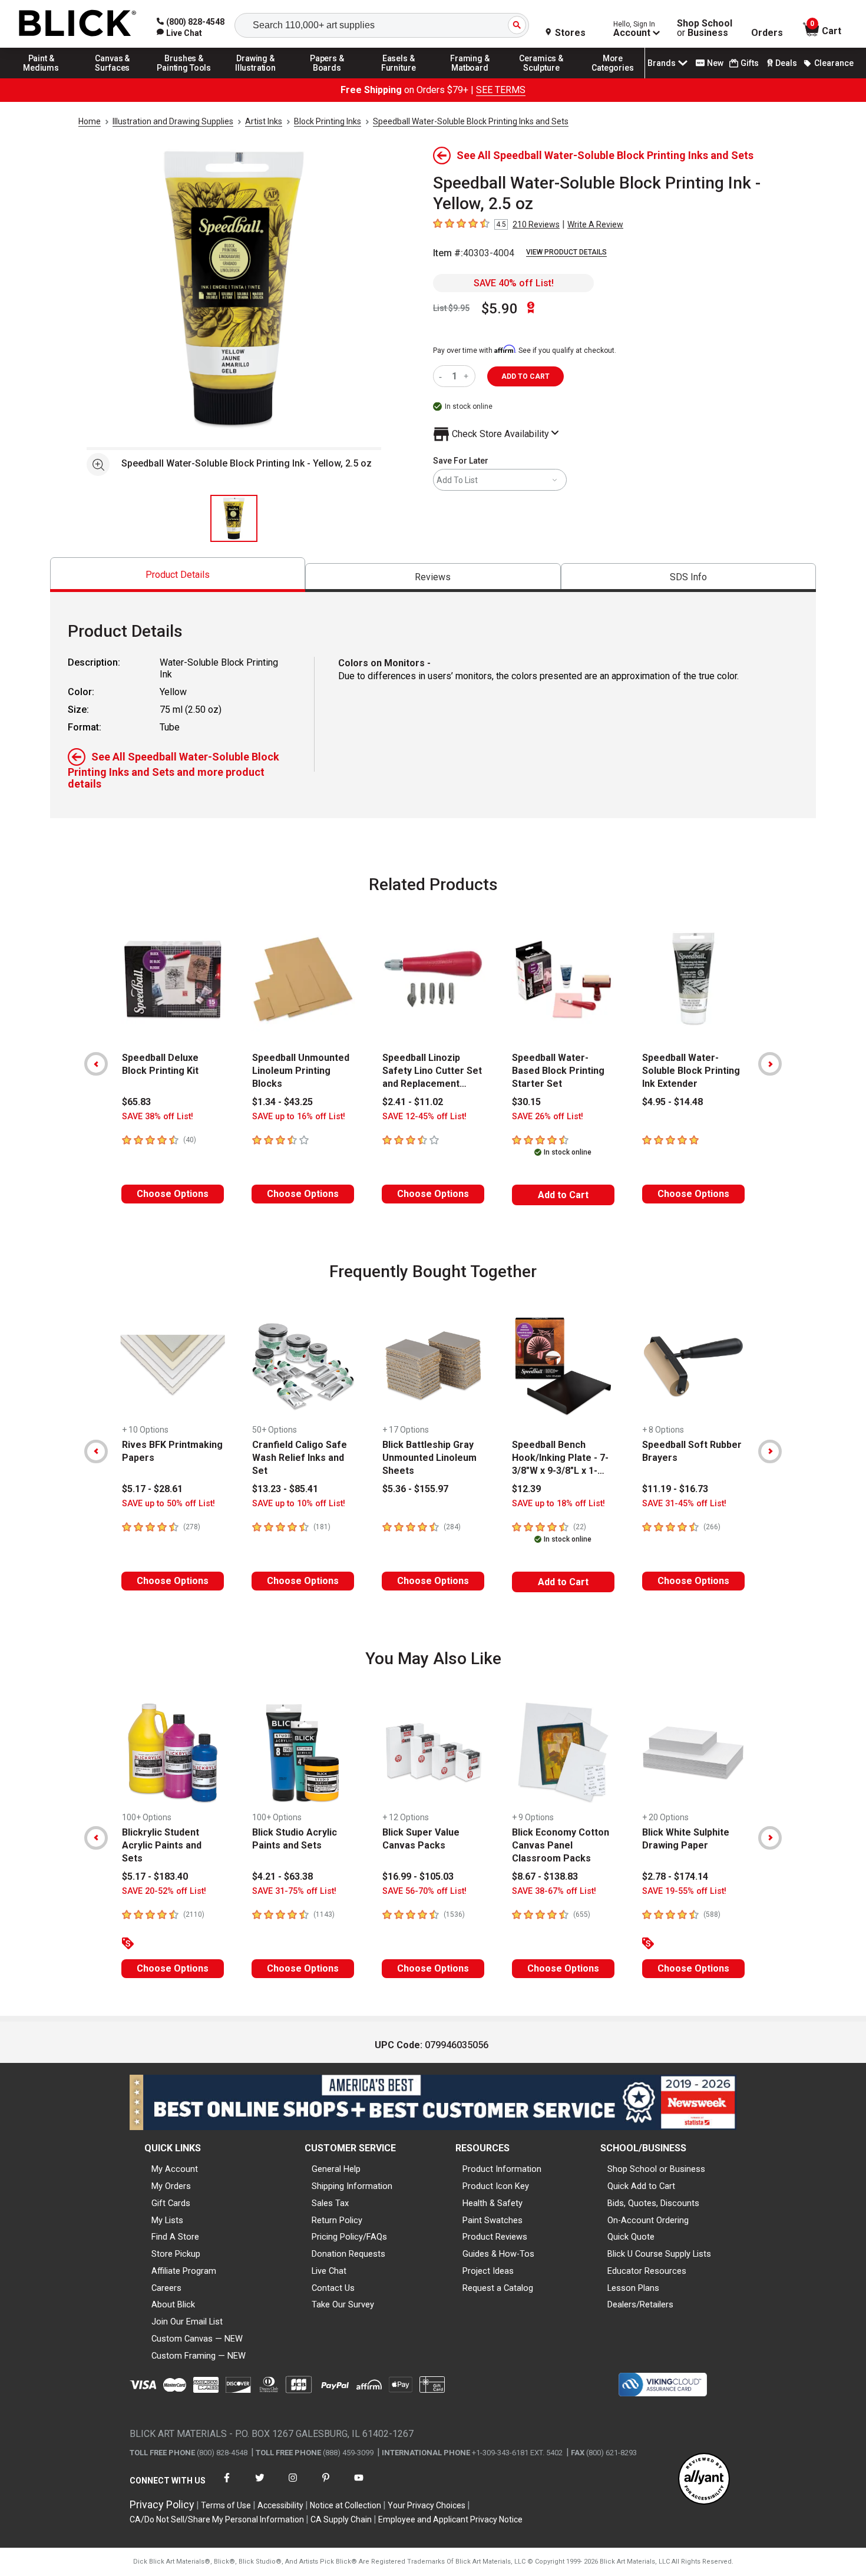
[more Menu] (613, 78)
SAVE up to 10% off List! (299, 1504)
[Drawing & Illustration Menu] (256, 78)
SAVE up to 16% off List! (299, 1117)
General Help (336, 2169)
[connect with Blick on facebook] (227, 2485)
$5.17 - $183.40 (155, 1876)
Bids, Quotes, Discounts (653, 2203)
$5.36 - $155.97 (415, 1489)
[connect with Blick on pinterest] (326, 2485)
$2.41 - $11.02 (413, 1102)
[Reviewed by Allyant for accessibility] (704, 2480)
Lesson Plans (633, 2288)
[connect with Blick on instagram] (293, 2485)
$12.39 (526, 1489)
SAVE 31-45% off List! (684, 1504)
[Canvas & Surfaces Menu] (113, 78)
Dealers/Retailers (640, 2304)
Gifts (750, 63)
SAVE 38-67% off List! (554, 1891)
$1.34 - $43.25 (282, 1102)
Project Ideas (488, 2271)
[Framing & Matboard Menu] (470, 78)
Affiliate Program (184, 2271)
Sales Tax (330, 2203)
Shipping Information (352, 2186)
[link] (179, 33)
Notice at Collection (346, 2505)
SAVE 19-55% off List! (684, 1891)
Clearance (834, 63)
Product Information (502, 2169)
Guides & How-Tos (498, 2254)
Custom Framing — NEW (199, 2356)
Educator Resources (647, 2271)
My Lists (167, 2220)
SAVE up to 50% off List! (168, 1504)
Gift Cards (171, 2203)
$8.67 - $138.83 (545, 1876)
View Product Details (566, 252)
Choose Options (173, 1194)
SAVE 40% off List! (514, 283)
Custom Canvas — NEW (197, 2339)
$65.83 (136, 1102)
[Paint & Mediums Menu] (41, 78)
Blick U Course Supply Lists (659, 2254)
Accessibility (280, 2505)
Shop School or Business (656, 2169)
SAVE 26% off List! (548, 1117)
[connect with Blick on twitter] (260, 2485)
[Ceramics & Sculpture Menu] (541, 78)
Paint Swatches (493, 2220)
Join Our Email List (187, 2322)
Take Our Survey (343, 2304)
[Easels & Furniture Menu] (399, 78)
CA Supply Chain (341, 2519)
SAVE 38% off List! (158, 1117)
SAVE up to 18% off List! (558, 1504)
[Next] (770, 1064)
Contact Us (333, 2288)
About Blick (173, 2304)
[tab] (178, 575)
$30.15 (526, 1102)
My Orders (171, 2186)
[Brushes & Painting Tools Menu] (184, 78)
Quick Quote (631, 2237)
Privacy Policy (162, 2504)
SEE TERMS (501, 90)
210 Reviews (536, 224)
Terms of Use (226, 2505)
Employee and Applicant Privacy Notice (450, 2519)
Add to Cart (563, 1195)
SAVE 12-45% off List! (424, 1117)
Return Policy (337, 2220)
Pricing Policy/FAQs (349, 2237)
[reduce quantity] (443, 376)
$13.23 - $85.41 (285, 1489)
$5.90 (500, 309)
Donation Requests (348, 2254)
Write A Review (595, 224)
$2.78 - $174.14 (675, 1876)
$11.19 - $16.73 (675, 1489)
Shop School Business (705, 28)
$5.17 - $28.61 (152, 1489)
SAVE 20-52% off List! (164, 1891)
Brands (662, 63)
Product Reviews (495, 2237)
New (715, 63)
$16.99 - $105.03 (418, 1876)
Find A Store (175, 2237)
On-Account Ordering (648, 2220)
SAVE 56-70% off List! (424, 1891)
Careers (166, 2288)
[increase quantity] (467, 376)
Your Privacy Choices (427, 2505)
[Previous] (96, 1064)
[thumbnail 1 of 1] (234, 518)
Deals (786, 63)
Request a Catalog (498, 2288)
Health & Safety (493, 2203)
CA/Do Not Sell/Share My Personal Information (217, 2519)
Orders (767, 33)
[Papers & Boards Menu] (327, 78)
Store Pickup (176, 2254)
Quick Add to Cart (641, 2186)
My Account (175, 2169)
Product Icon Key (496, 2186)
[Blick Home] (78, 24)
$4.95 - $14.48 (672, 1102)
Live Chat (329, 2271)
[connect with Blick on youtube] (359, 2485)
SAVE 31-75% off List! (294, 1891)
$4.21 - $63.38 (282, 1876)
